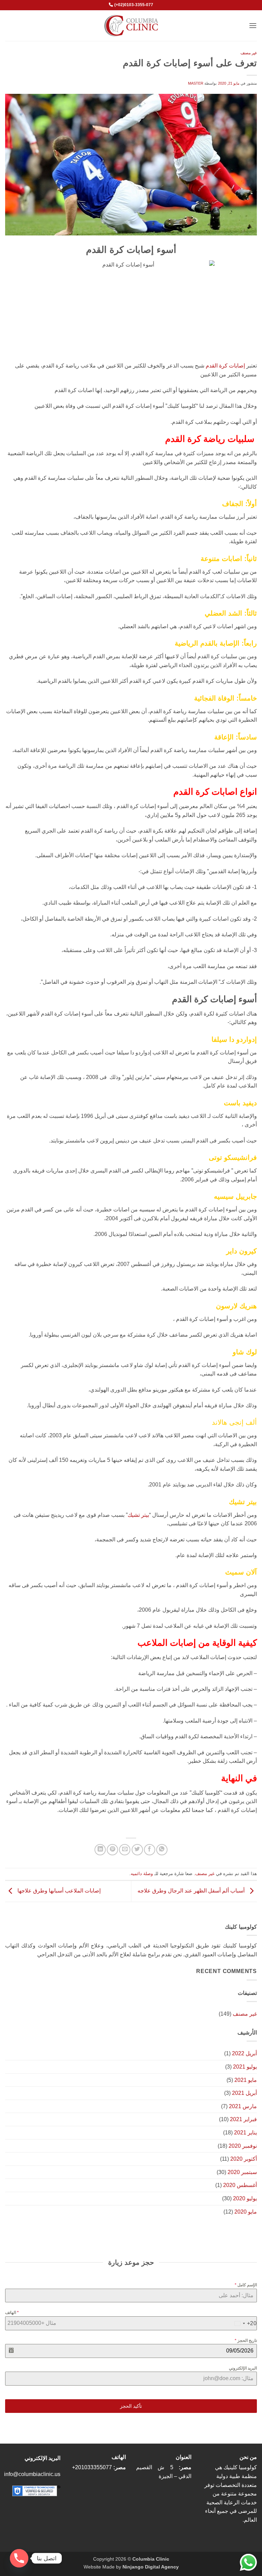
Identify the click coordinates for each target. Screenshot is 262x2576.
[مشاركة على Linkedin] (100, 1850)
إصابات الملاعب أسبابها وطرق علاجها (58, 1891)
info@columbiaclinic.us (32, 2474)
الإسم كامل (246, 2285)
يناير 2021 (245, 2133)
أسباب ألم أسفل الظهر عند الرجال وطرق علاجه (192, 1891)
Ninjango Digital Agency (151, 2567)
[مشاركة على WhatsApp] (162, 1850)
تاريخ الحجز (246, 2341)
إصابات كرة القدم (226, 366)
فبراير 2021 (243, 2119)
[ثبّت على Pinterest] (112, 1850)
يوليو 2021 (245, 2067)
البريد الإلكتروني (243, 2368)
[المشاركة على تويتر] (137, 1850)
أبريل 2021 (244, 2093)
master (196, 83)
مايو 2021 (246, 2080)
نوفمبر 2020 (243, 2146)
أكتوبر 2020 (244, 2159)
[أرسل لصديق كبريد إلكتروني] (125, 1850)
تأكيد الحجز (131, 2406)
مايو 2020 (246, 2212)
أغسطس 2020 (240, 2185)
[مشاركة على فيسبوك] (150, 1850)
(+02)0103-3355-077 (133, 5)
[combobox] (244, 2323)
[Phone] (19, 2558)
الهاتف (12, 2313)
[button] (253, 25)
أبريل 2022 (244, 2053)
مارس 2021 (243, 2106)
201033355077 (93, 2467)
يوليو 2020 (245, 2198)
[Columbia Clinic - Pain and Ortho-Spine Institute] (131, 26)
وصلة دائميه (142, 1874)
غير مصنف (249, 53)
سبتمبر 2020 (242, 2172)
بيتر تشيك (138, 1515)
